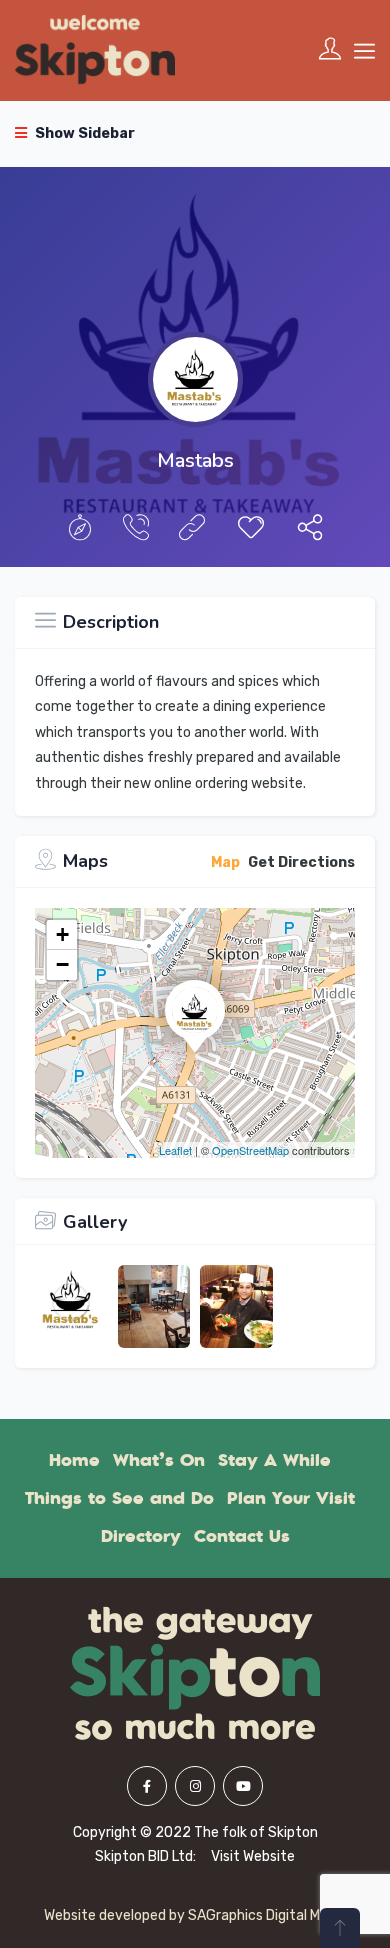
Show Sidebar (83, 133)
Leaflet (175, 1150)
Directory (141, 1536)
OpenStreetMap (250, 1150)
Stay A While (274, 1460)
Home (74, 1460)
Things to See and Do (119, 1498)
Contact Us (242, 1536)
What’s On (159, 1460)
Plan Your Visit (291, 1498)
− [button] (62, 964)
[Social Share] (310, 532)
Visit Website (253, 1856)
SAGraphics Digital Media (267, 1915)
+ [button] (62, 934)
